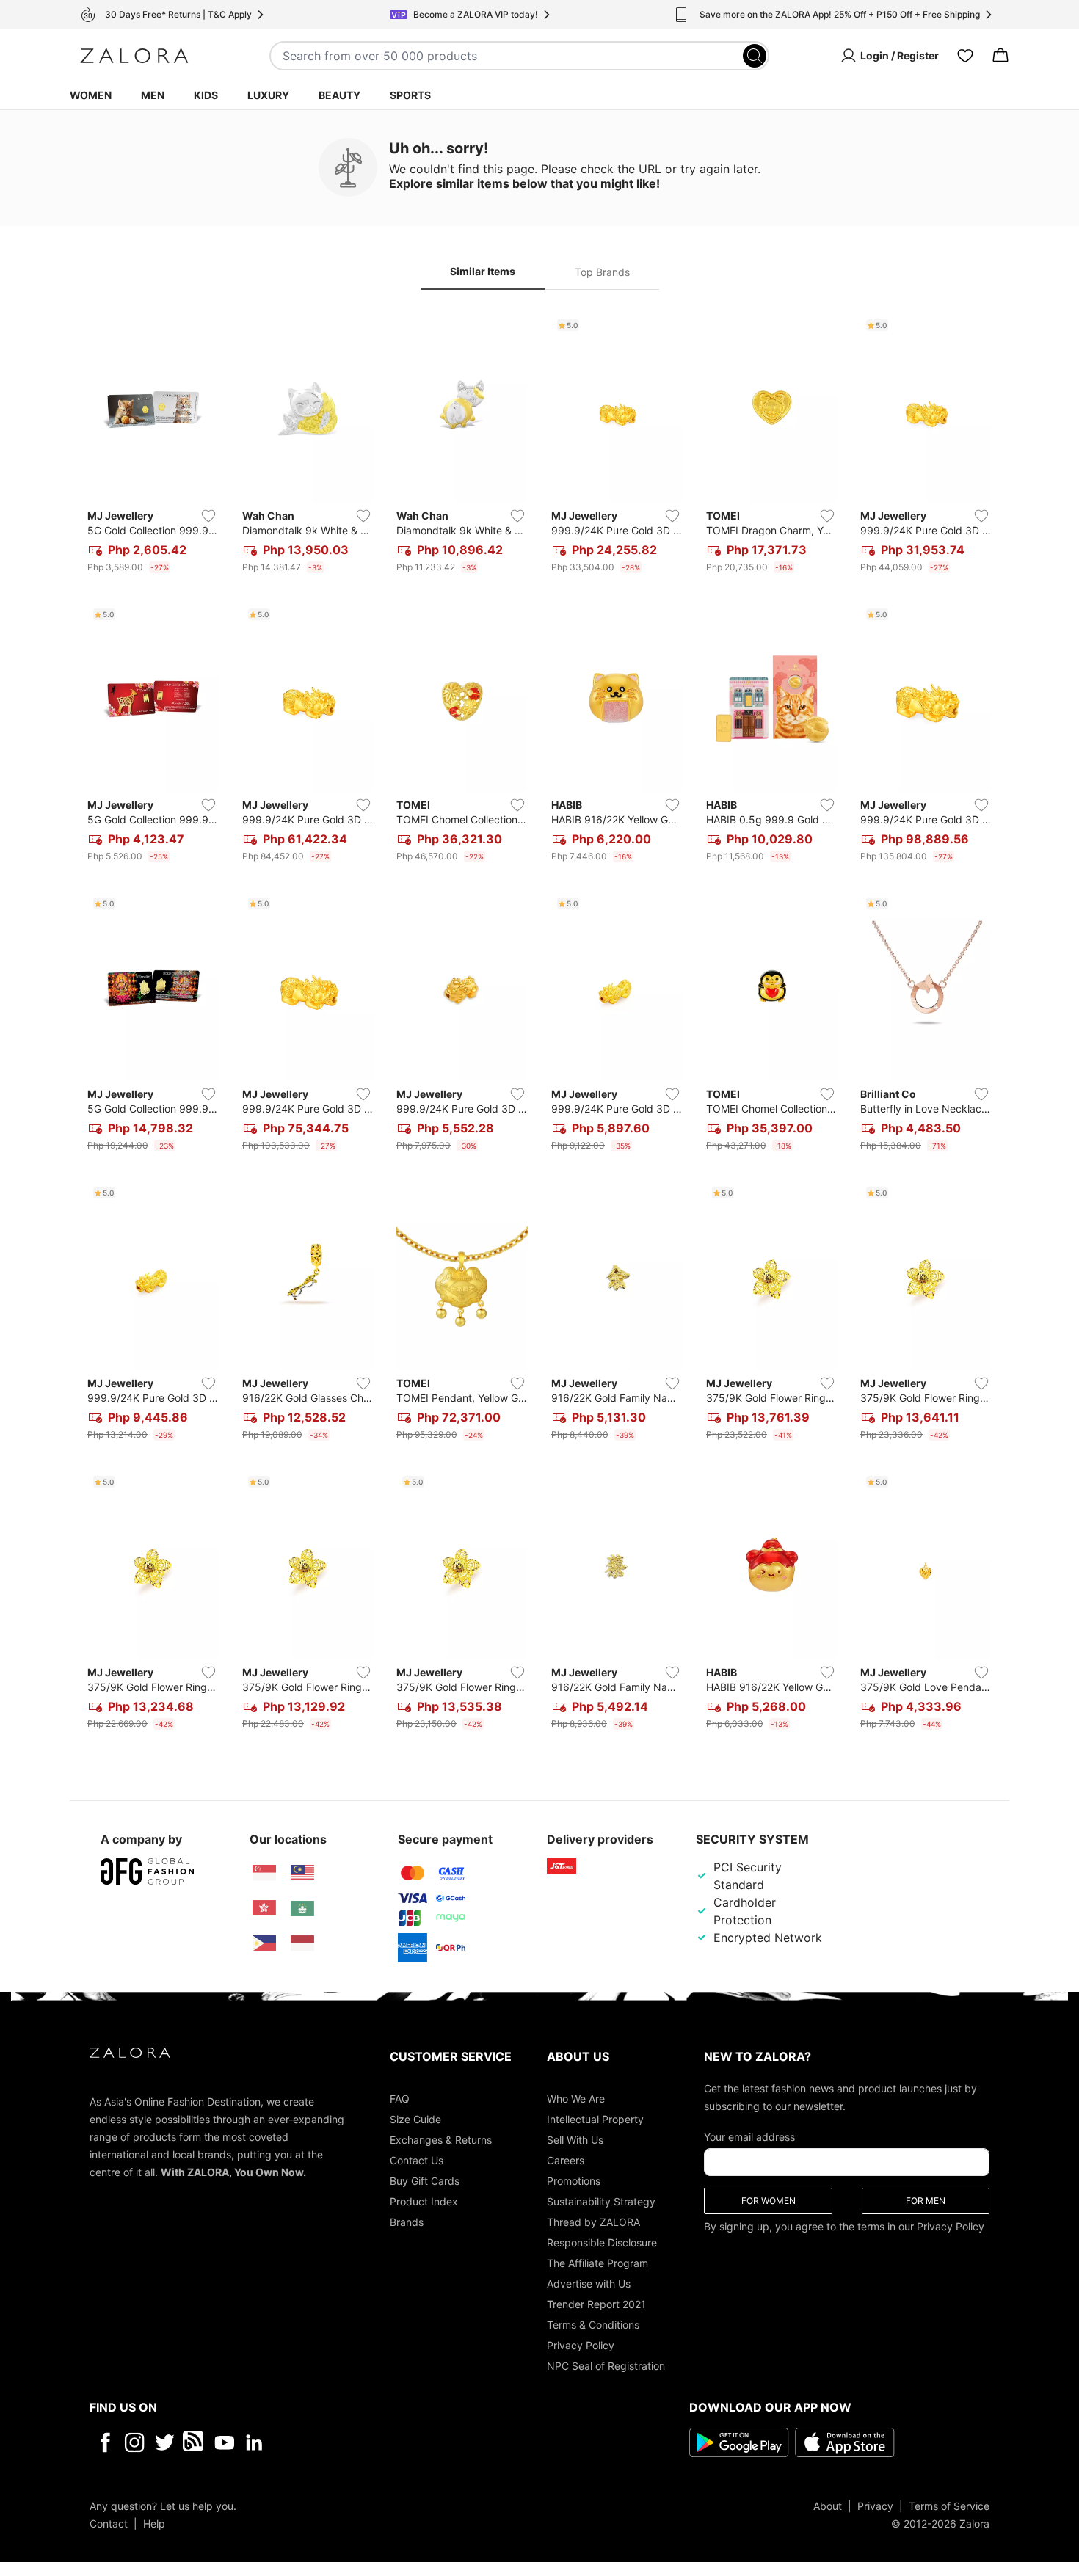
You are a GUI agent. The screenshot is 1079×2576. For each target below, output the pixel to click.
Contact (109, 2523)
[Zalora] (134, 56)
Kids (206, 95)
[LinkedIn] (254, 2442)
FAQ (400, 2098)
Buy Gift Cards (425, 2180)
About (828, 2505)
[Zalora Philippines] (264, 1943)
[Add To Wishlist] (208, 516)
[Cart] (1000, 56)
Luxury (268, 95)
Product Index (424, 2201)
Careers (566, 2160)
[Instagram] (135, 2442)
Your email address (749, 2136)
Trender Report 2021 (596, 2303)
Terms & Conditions (593, 2324)
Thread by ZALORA (593, 2221)
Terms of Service (949, 2505)
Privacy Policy (581, 2344)
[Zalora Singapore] (264, 1873)
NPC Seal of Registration (606, 2365)
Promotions (574, 2180)
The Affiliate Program (597, 2262)
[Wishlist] (965, 56)
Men (153, 95)
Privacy (875, 2505)
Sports (410, 95)
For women (769, 2200)
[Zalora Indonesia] (302, 1943)
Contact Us (417, 2160)
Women (91, 95)
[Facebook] (105, 2442)
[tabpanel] (539, 1025)
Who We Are (576, 2098)
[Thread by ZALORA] (195, 2442)
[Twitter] (165, 2442)
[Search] (755, 56)
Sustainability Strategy (601, 2201)
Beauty (339, 95)
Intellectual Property (595, 2118)
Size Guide (415, 2118)
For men (926, 2200)
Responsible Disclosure (602, 2242)
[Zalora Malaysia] (302, 1873)
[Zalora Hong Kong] (264, 1908)
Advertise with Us (589, 2283)
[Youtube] (224, 2442)
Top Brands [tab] (602, 272)
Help (154, 2523)
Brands (407, 2221)
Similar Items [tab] (483, 271)
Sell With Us (575, 2139)
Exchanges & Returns (441, 2139)
